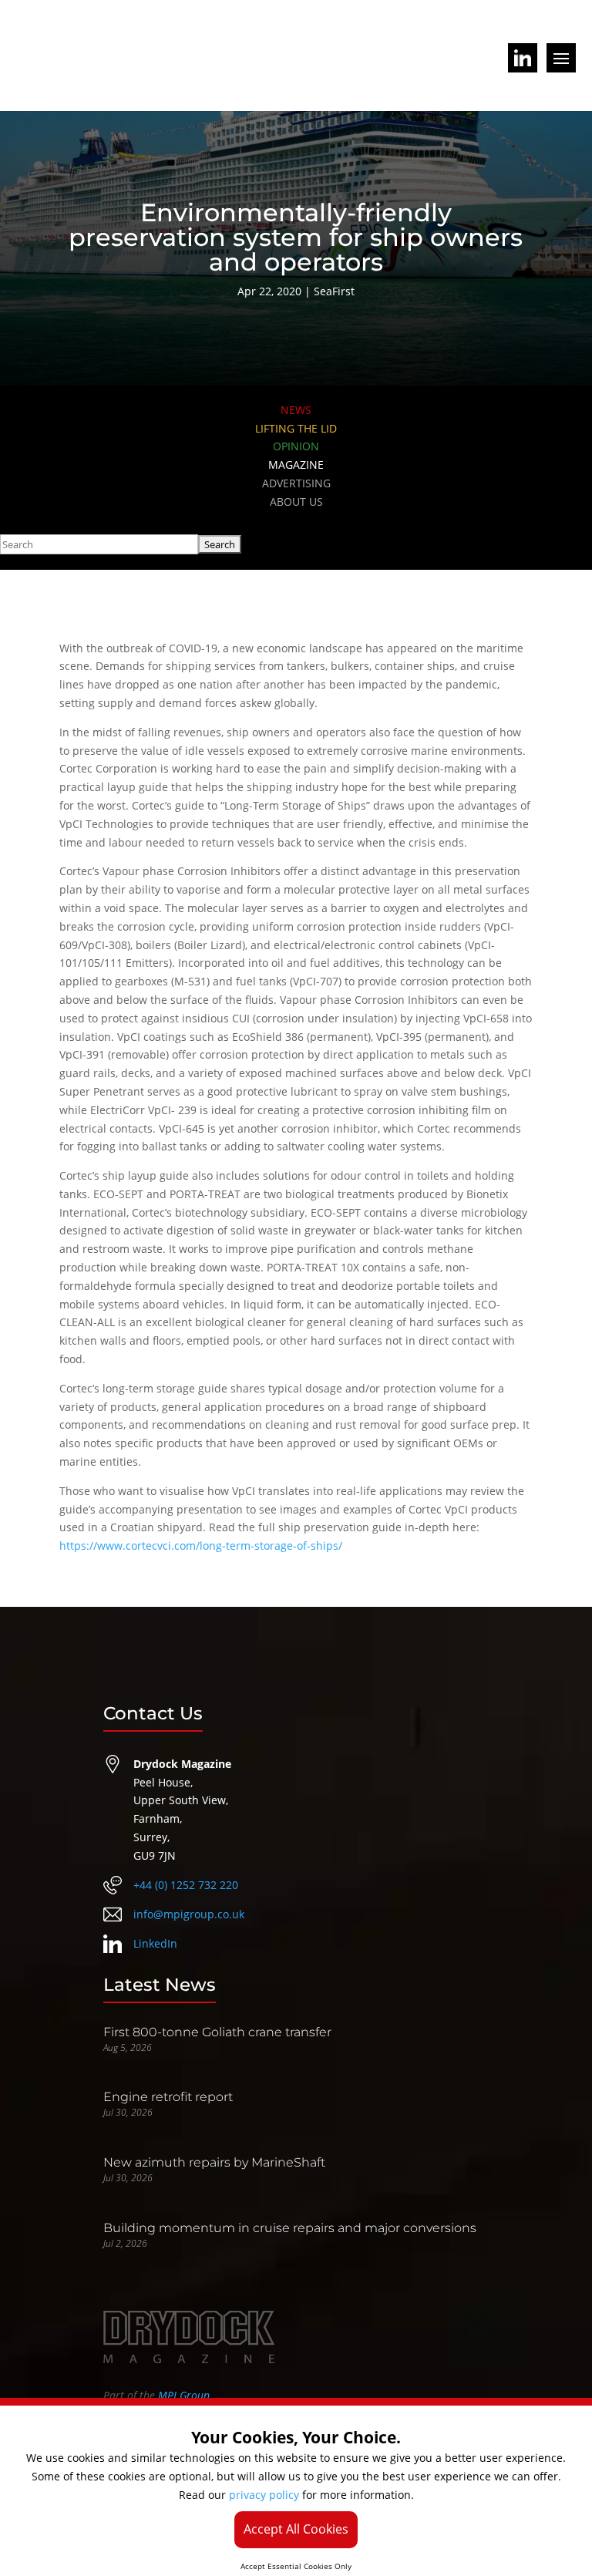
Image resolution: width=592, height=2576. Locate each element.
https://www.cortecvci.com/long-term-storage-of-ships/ (201, 1546)
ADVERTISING (296, 483)
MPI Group (184, 2395)
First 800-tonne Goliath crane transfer (217, 2032)
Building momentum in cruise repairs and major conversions (290, 2228)
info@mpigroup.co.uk (189, 1914)
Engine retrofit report (168, 2097)
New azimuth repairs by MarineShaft (214, 2162)
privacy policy (264, 2495)
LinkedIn (155, 1943)
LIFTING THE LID (296, 428)
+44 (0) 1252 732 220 (186, 1885)
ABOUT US (296, 502)
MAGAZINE (296, 465)
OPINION (296, 446)
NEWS (296, 410)
